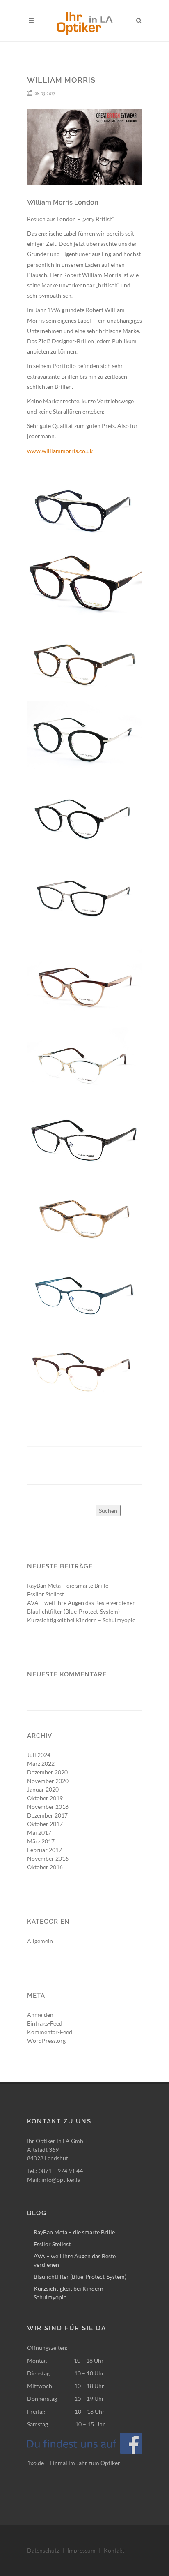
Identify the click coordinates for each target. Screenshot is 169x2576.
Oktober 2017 (45, 1824)
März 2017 (41, 1841)
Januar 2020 (43, 1789)
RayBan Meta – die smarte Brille (68, 1585)
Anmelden (40, 2015)
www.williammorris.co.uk (60, 451)
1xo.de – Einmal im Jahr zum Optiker (74, 2463)
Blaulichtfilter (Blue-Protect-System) (73, 1611)
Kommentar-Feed (50, 2032)
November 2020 (48, 1781)
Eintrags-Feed (45, 2023)
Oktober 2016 (45, 1867)
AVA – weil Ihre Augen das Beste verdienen (81, 1603)
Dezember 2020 (47, 1772)
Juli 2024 (39, 1755)
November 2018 (48, 1807)
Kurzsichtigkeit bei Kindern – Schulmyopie (81, 1620)
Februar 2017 (45, 1850)
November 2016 (48, 1858)
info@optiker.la (61, 2179)
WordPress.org (46, 2041)
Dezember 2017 (47, 1815)
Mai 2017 (39, 1833)
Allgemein (40, 1941)
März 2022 (41, 1763)
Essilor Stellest (46, 1594)
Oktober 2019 (45, 1798)
